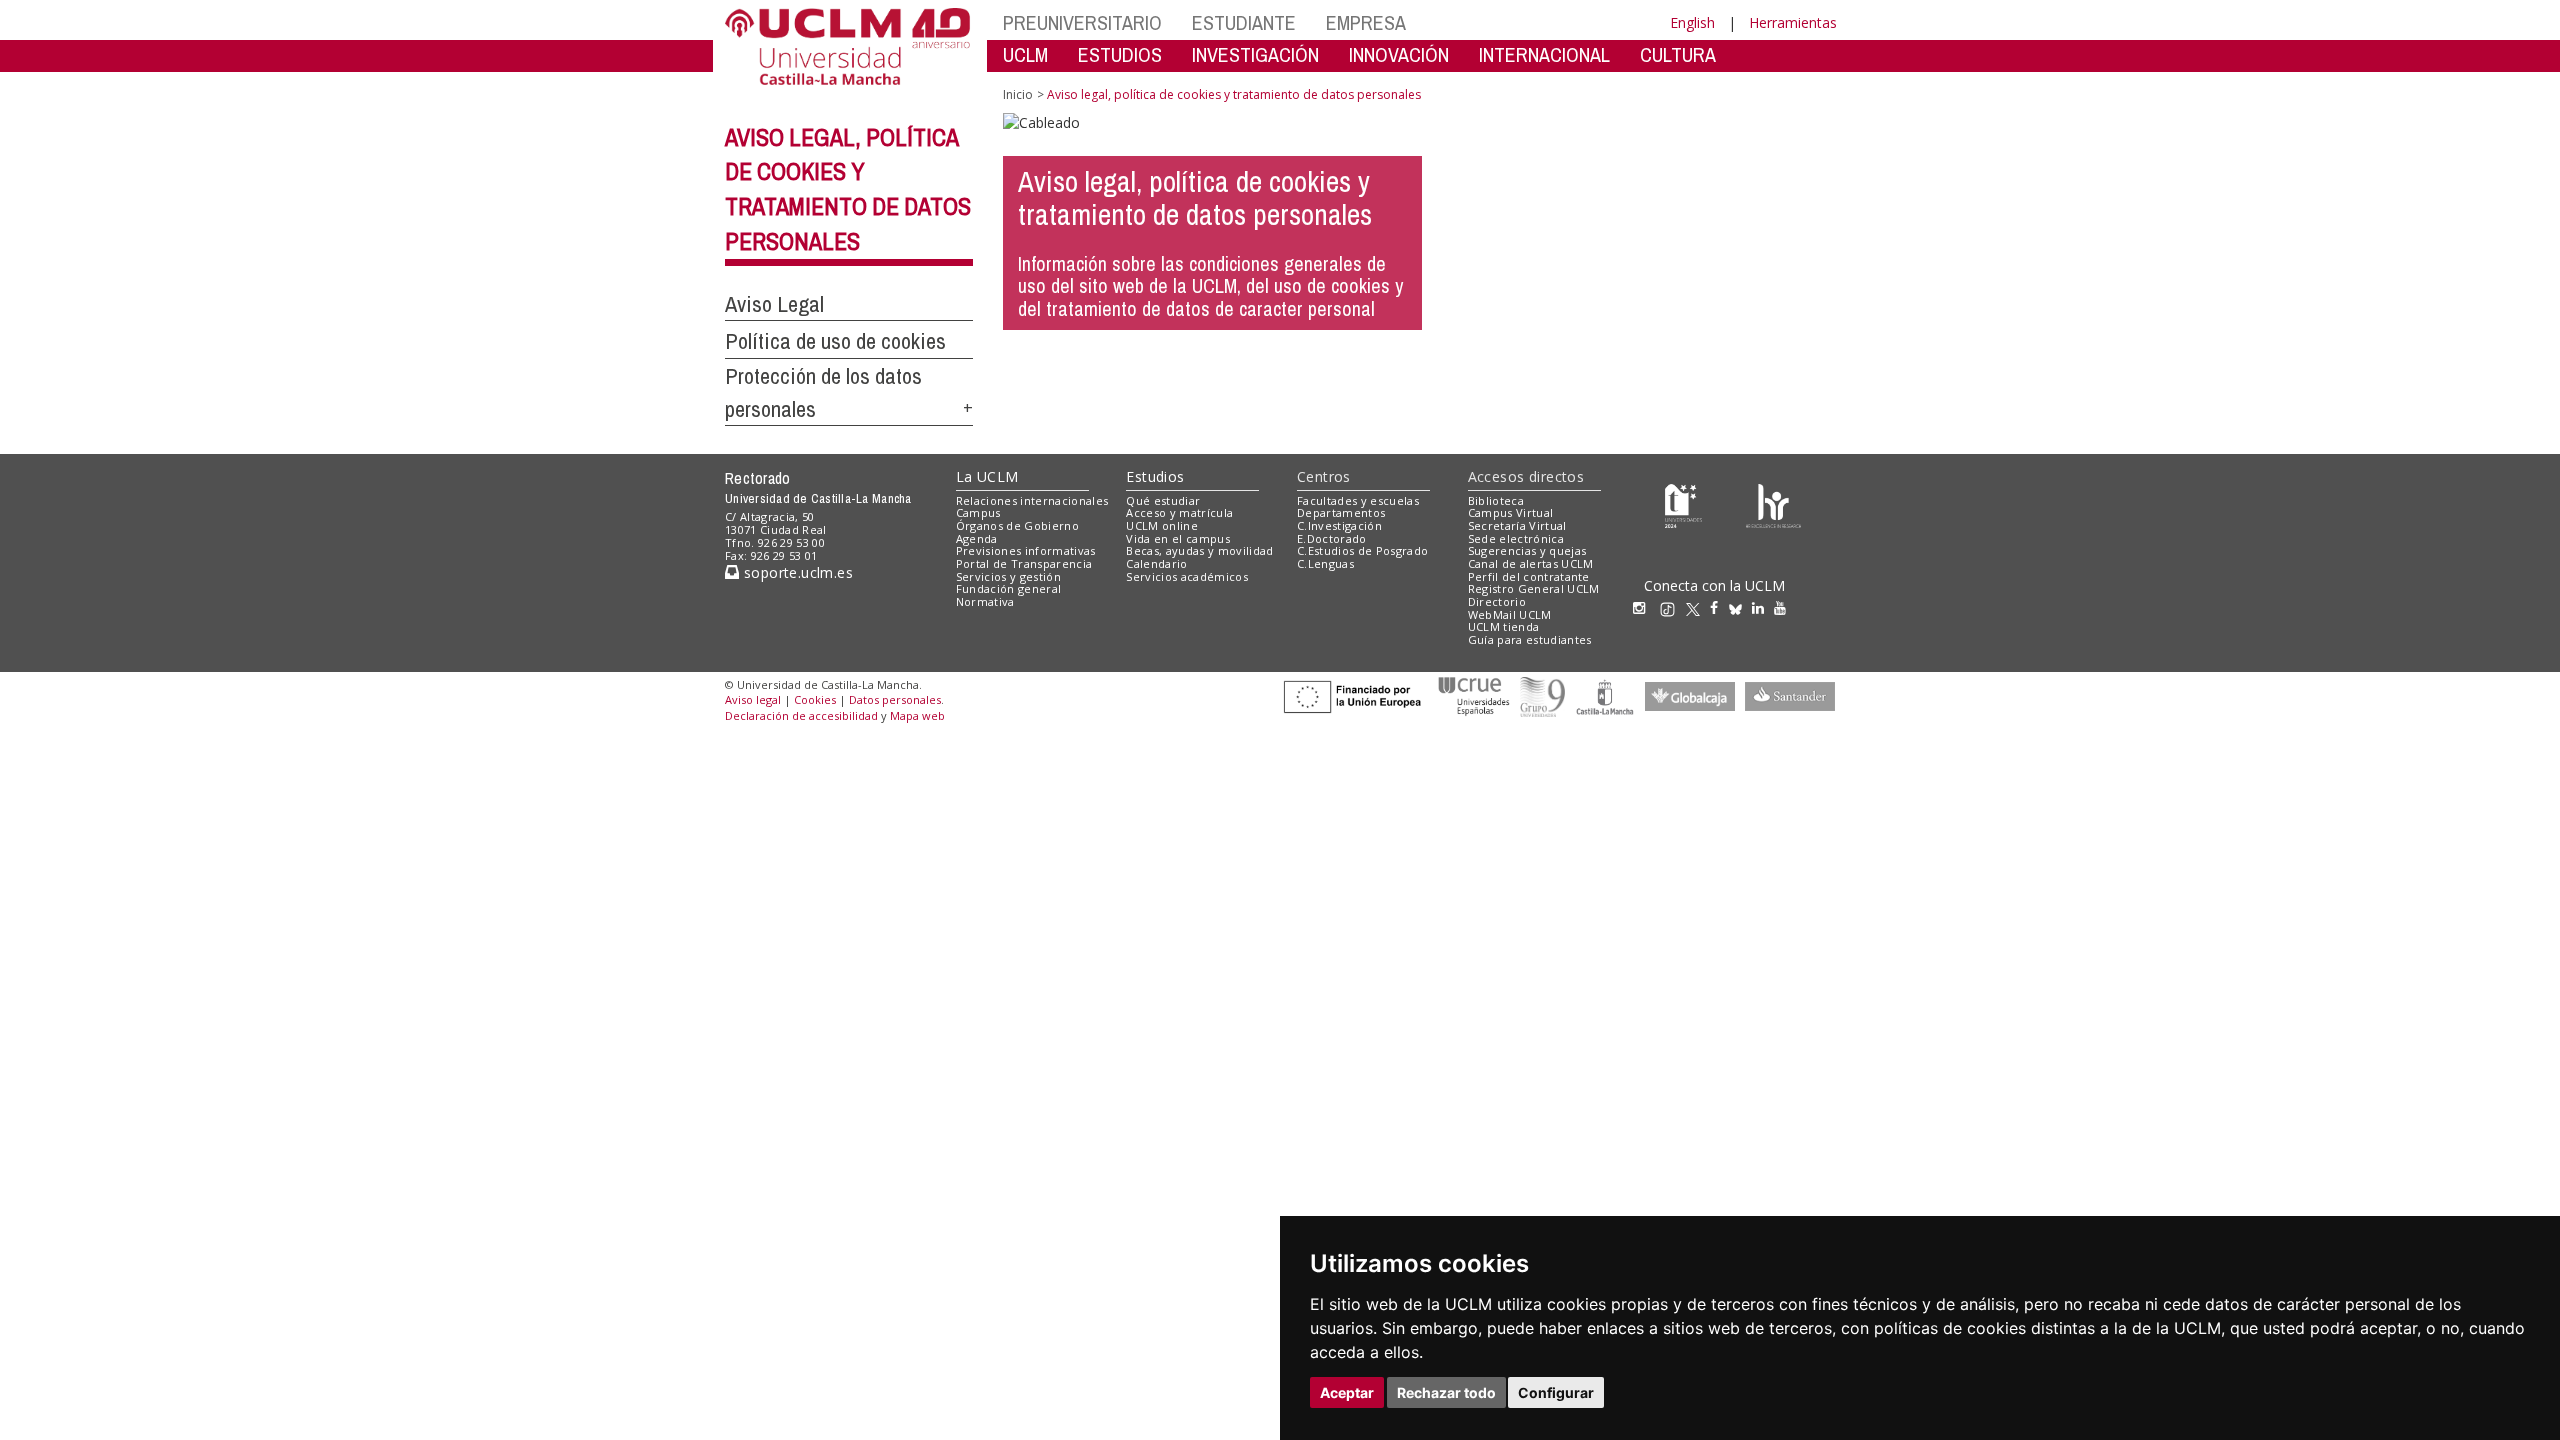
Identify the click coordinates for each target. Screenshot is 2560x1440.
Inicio (1018, 94)
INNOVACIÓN (1399, 54)
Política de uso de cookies (835, 341)
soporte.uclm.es (796, 572)
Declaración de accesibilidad (801, 715)
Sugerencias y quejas (1527, 550)
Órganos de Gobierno (1017, 525)
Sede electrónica (1516, 538)
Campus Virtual (1511, 512)
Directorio (1497, 601)
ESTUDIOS (1120, 54)
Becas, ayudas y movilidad (1199, 550)
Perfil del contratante (1529, 576)
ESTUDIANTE (1244, 22)
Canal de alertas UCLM (1531, 563)
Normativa (985, 601)
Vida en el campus (1178, 538)
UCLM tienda (1504, 626)
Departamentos (1341, 512)
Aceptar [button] (1347, 1392)
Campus (978, 512)
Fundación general (1009, 588)
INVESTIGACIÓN (1255, 54)
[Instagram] (1644, 607)
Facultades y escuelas (1358, 500)
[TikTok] (1672, 607)
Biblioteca (1496, 500)
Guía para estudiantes (1530, 639)
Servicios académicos (1187, 576)
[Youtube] (1785, 607)
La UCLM (987, 476)
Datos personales (895, 699)
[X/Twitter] (1698, 607)
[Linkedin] (1758, 607)
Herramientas (1793, 22)
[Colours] (1773, 504)
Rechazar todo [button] (1446, 1392)
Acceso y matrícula (1179, 512)
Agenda (977, 538)
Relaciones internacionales (1032, 500)
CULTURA (1678, 54)
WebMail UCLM (1510, 614)
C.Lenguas (1325, 563)
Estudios (1155, 476)
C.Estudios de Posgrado (1362, 550)
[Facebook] (1719, 607)
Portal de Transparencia (1024, 563)
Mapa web (917, 715)
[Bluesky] (1740, 607)
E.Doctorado (1332, 538)
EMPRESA (1366, 22)
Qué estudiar (1163, 500)
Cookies (815, 699)
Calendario (1156, 563)
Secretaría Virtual (1517, 525)
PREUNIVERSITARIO (1082, 22)
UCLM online (1162, 525)
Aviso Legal (774, 304)
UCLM (1025, 54)
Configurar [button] (1556, 1392)
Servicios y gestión (1008, 576)
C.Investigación (1339, 525)
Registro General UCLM (1534, 588)
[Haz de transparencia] (1683, 504)
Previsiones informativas (1026, 550)
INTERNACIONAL (1544, 54)
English (1692, 22)
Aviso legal (753, 699)
